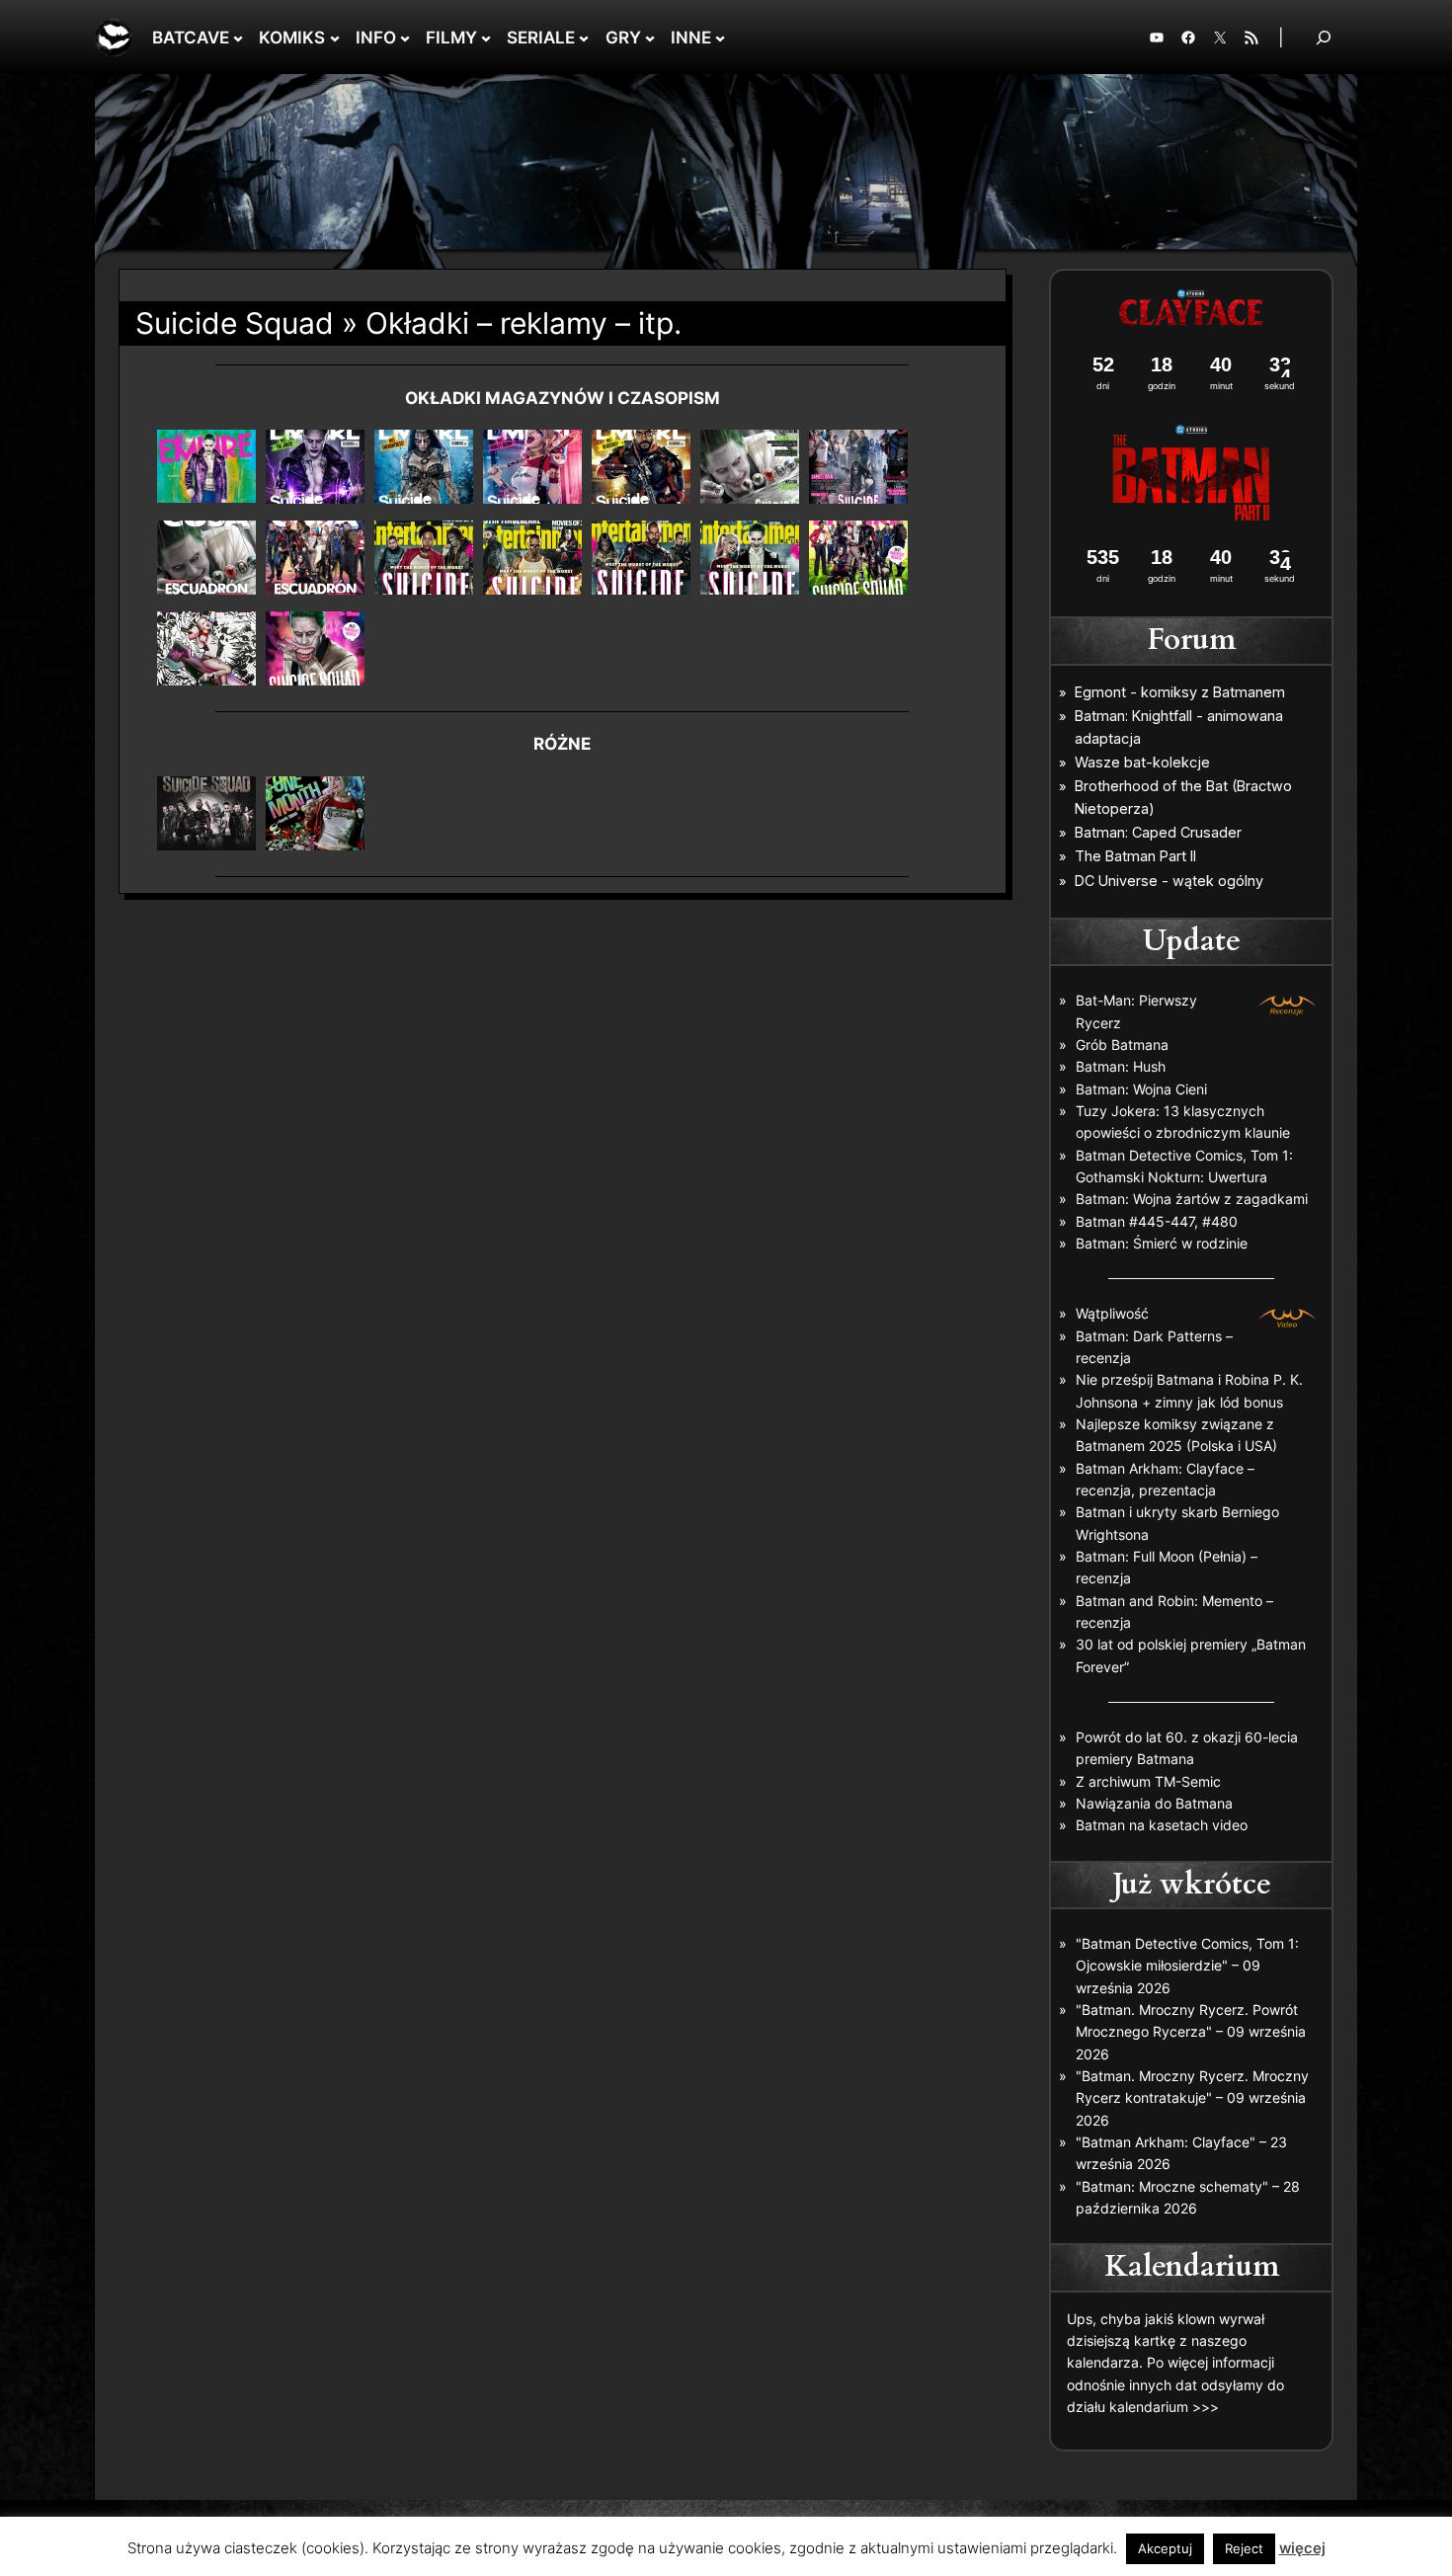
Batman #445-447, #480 (1157, 1221)
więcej (1302, 2548)
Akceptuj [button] (1165, 2548)
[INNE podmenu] (720, 38)
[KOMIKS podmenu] (335, 38)
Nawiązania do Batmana (1154, 1803)
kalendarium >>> (1164, 2407)
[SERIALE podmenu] (584, 38)
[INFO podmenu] (405, 38)
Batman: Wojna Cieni (1141, 1089)
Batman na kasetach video (1162, 1825)
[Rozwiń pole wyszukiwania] (1324, 37)
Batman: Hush (1121, 1066)
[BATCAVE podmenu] (238, 38)
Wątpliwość (1112, 1313)
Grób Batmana (1122, 1045)
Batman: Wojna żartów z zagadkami (1192, 1199)
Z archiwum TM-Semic (1148, 1781)
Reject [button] (1244, 2548)
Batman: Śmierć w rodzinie (1162, 1243)
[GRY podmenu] (650, 38)
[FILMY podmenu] (486, 38)
